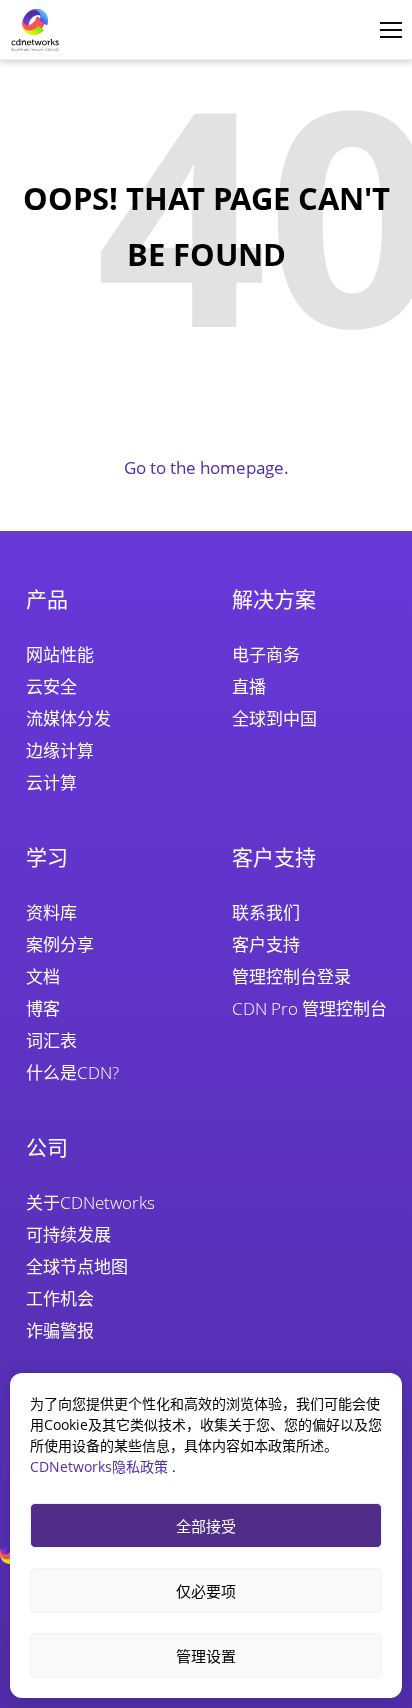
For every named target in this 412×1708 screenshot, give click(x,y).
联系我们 (266, 912)
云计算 (51, 782)
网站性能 (60, 654)
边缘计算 (60, 750)
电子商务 (266, 654)
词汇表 (51, 1040)
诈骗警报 (60, 1330)
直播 (249, 686)
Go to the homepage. (206, 467)
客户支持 (266, 944)
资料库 (51, 912)
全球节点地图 (77, 1266)
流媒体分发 (68, 718)
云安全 (51, 686)
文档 (43, 976)
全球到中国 (274, 718)
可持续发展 (68, 1234)
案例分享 (60, 944)
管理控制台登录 (291, 976)
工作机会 (60, 1298)
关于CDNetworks (90, 1202)
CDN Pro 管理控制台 (309, 1008)
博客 (43, 1008)
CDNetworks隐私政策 (101, 1466)
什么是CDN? (72, 1072)
